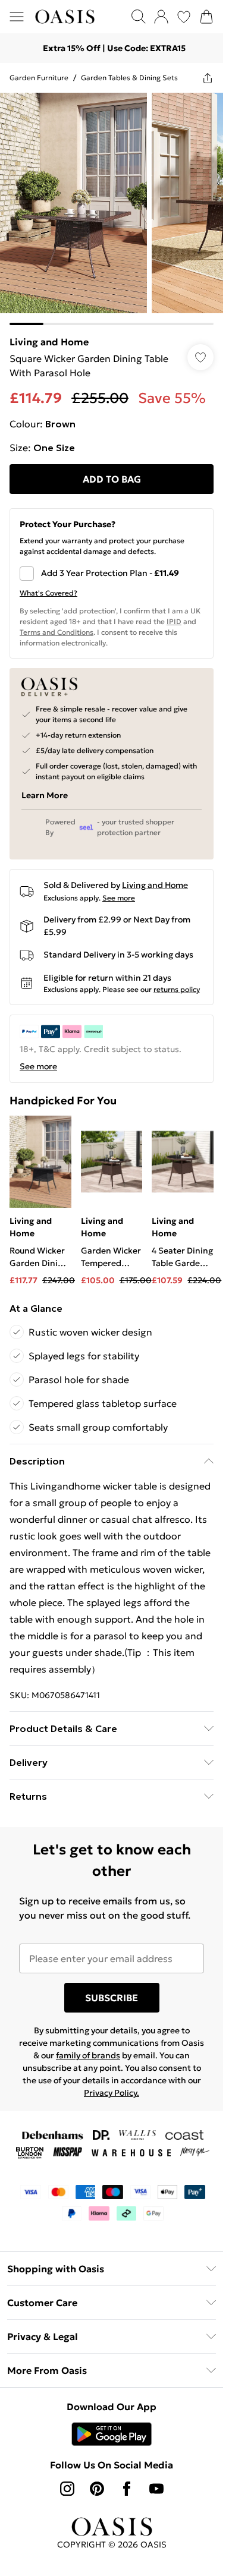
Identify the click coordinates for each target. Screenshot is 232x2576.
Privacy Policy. (112, 2093)
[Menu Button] (17, 17)
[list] (112, 209)
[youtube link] (156, 2489)
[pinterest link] (97, 2489)
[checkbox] (112, 574)
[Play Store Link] (112, 2434)
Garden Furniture (39, 78)
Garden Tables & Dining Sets (129, 78)
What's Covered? (48, 593)
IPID (174, 621)
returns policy (177, 989)
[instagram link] (67, 2489)
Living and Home (49, 342)
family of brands (88, 2055)
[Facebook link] (127, 2489)
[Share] (208, 78)
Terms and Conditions (57, 632)
